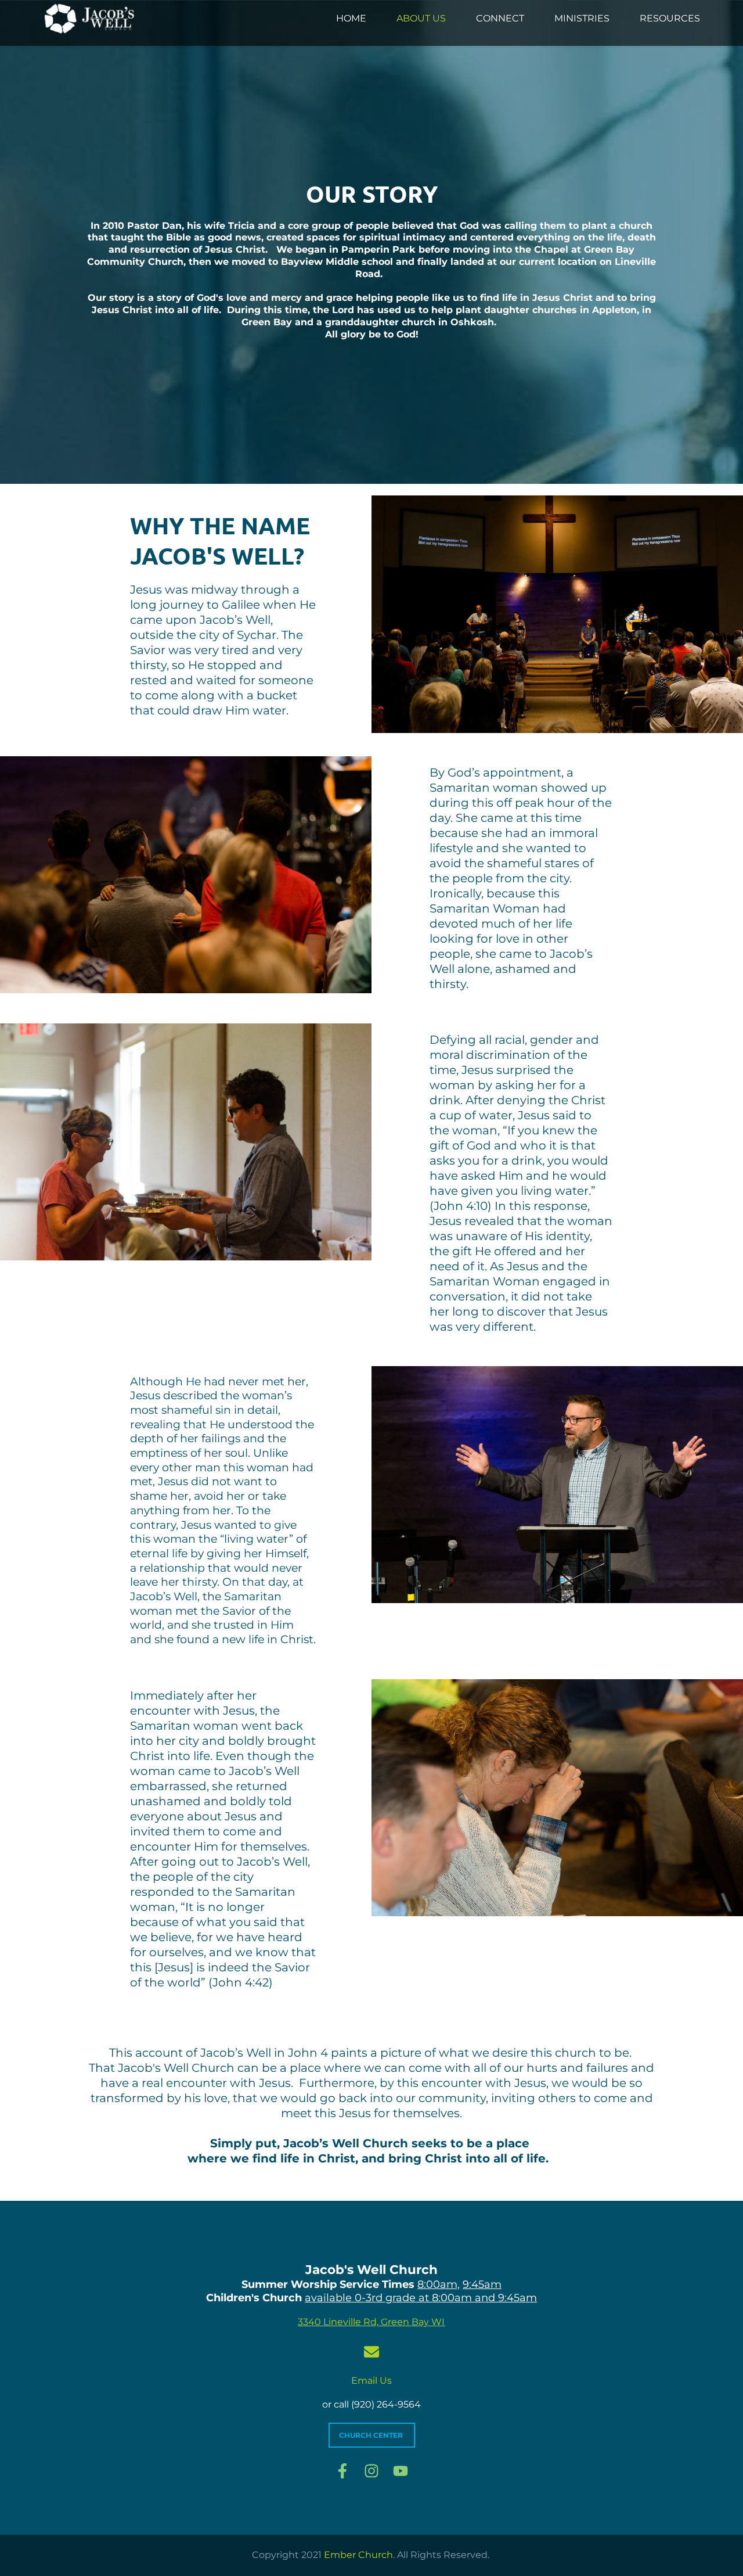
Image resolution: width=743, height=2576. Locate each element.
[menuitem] (351, 19)
